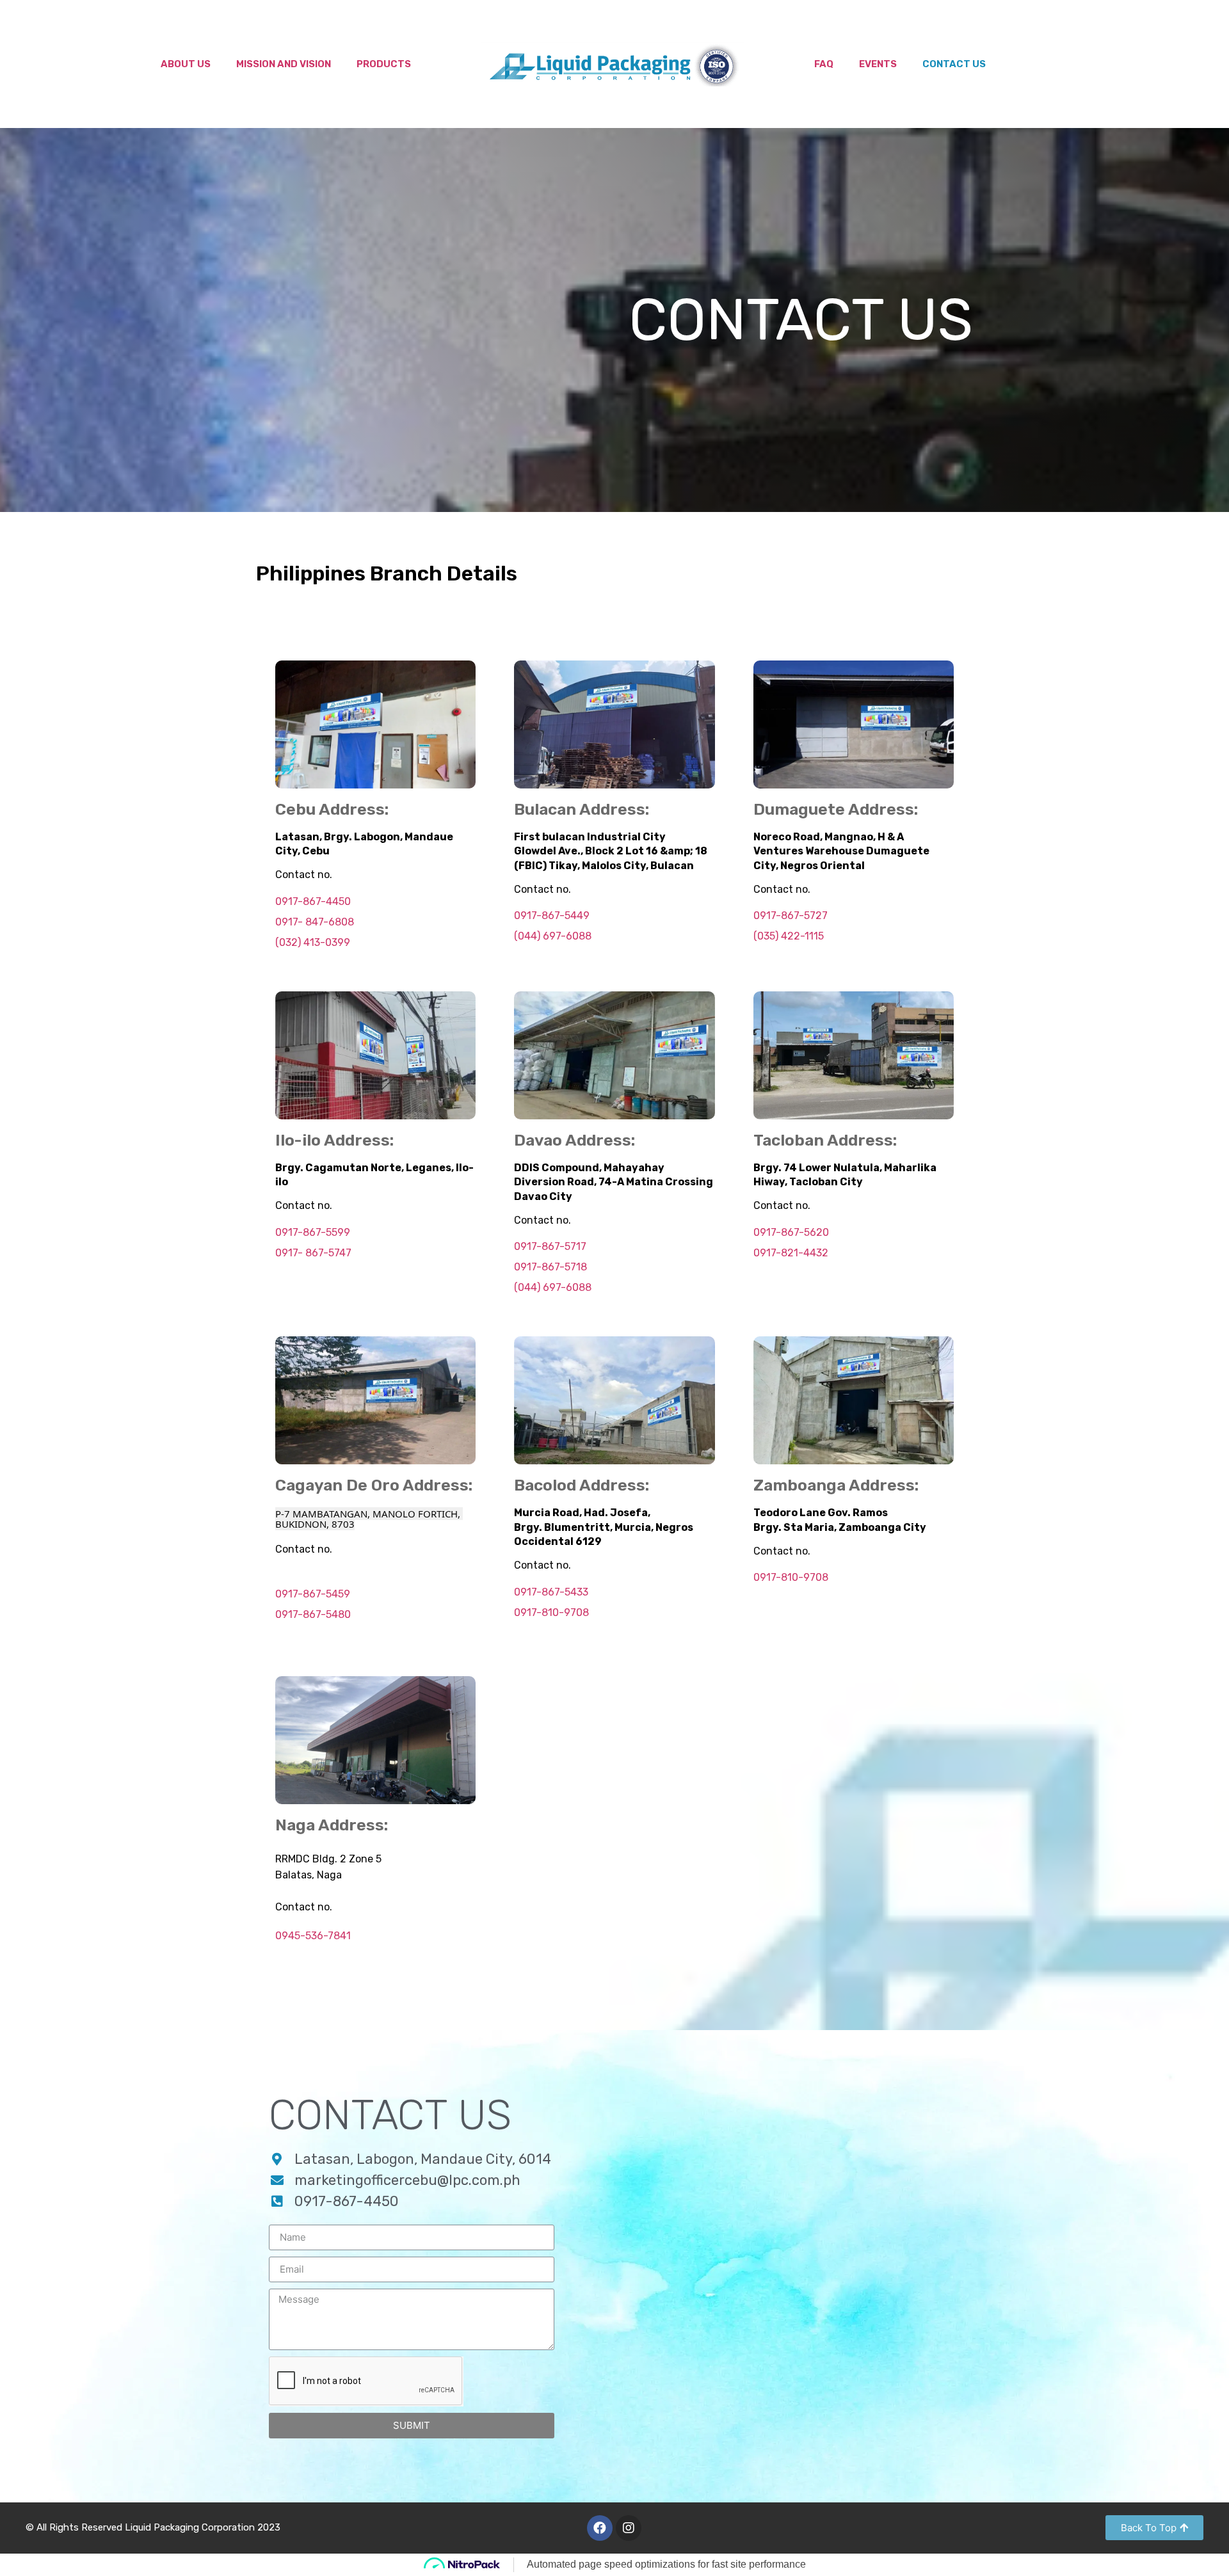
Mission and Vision (284, 64)
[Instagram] (629, 2528)
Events (878, 64)
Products (384, 64)
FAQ (824, 64)
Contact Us (954, 64)
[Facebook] (600, 2528)
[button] (1154, 2528)
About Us (186, 64)
